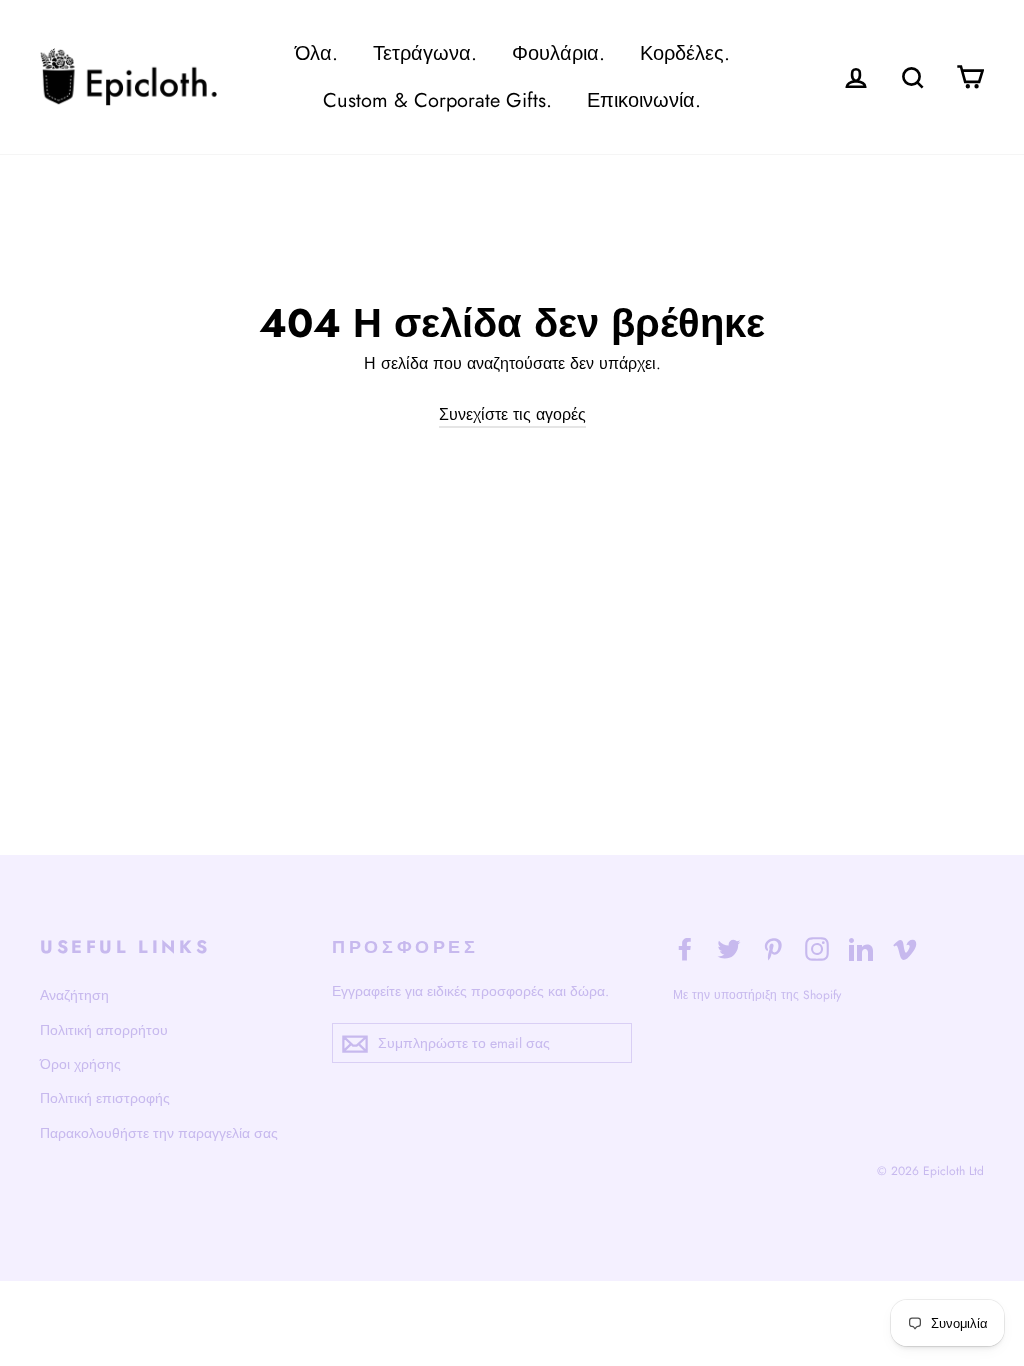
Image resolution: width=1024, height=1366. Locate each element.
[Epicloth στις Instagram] (817, 948)
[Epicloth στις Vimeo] (905, 948)
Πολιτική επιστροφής (105, 1098)
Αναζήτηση (74, 995)
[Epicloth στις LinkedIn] (861, 948)
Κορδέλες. (685, 53)
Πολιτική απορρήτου (104, 1030)
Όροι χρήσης (80, 1064)
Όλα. (316, 53)
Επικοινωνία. (644, 100)
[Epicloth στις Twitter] (729, 948)
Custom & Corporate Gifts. (437, 100)
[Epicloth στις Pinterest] (773, 948)
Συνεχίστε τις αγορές (512, 414)
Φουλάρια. (558, 53)
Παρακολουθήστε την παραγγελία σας (159, 1133)
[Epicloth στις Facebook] (685, 948)
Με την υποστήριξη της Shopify (757, 995)
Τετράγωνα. (425, 53)
